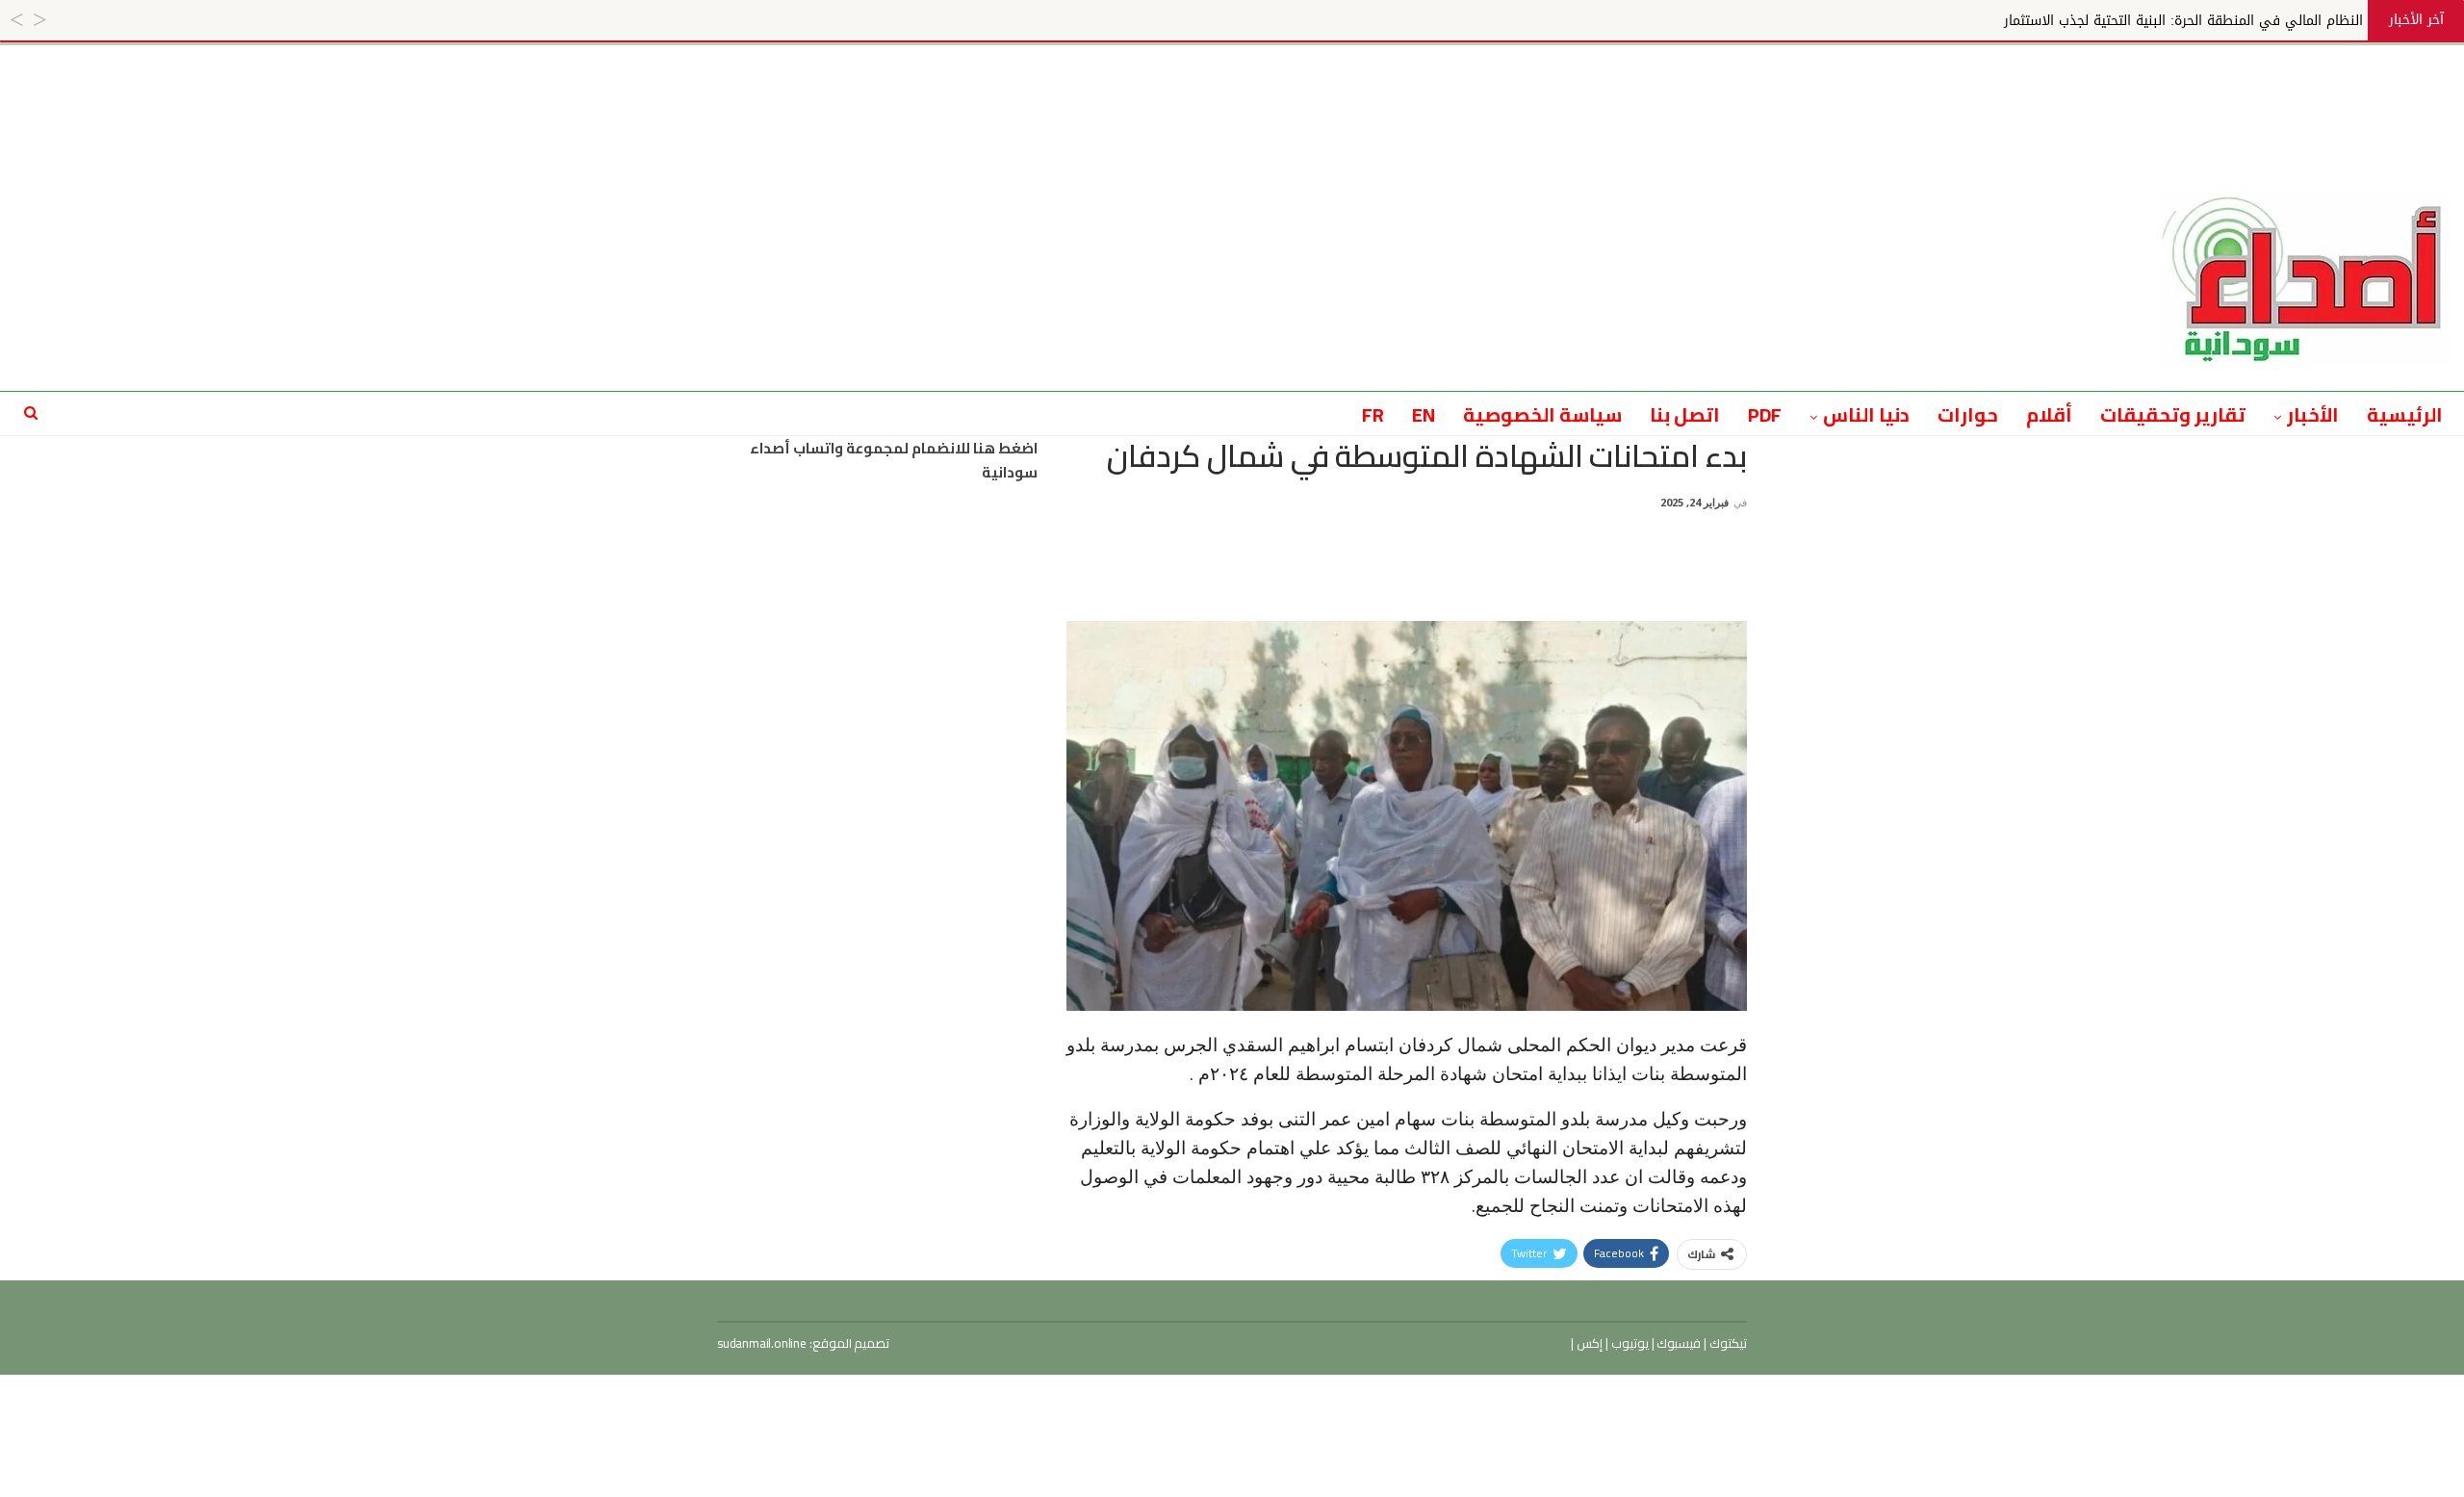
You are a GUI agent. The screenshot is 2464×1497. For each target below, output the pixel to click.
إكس (1588, 1343)
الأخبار (2313, 414)
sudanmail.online (762, 1343)
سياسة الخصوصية (1542, 414)
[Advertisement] (1232, 89)
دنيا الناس (1866, 414)
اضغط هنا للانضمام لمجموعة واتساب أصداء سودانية (894, 461)
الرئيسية (2405, 414)
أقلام (2049, 414)
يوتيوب (1629, 1343)
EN (1424, 414)
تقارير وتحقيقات (2173, 414)
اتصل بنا (1685, 414)
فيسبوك (1678, 1343)
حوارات (1968, 414)
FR (1373, 414)
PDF (1765, 414)
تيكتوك (1727, 1343)
